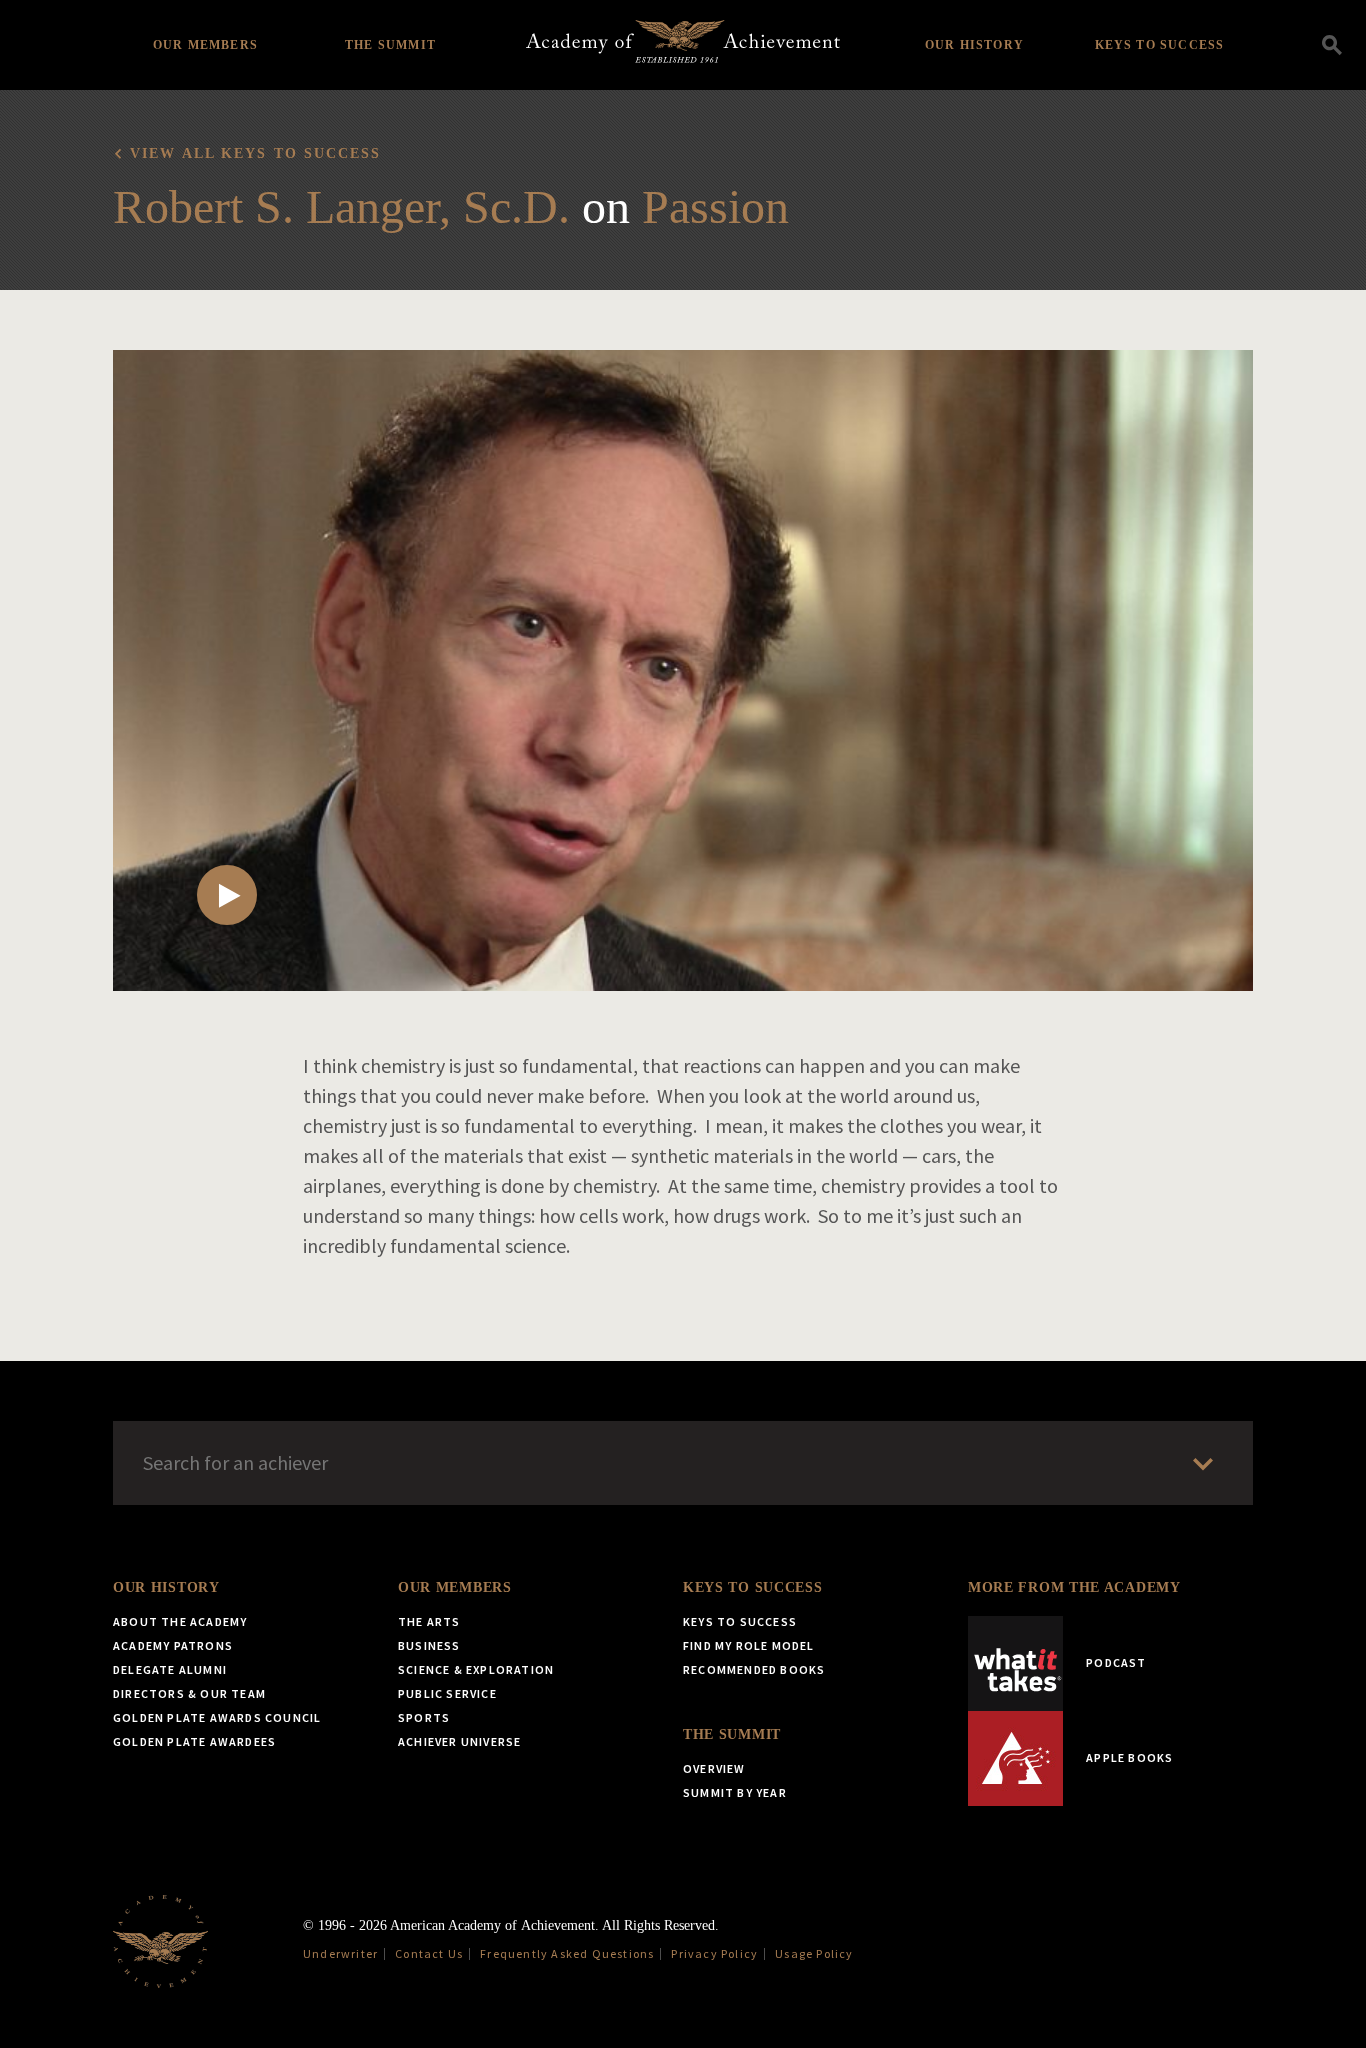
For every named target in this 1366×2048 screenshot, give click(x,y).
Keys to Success (1160, 45)
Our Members (205, 45)
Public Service (447, 1693)
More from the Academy (1074, 1587)
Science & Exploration (476, 1669)
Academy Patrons (173, 1645)
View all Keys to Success (255, 153)
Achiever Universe (459, 1741)
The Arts (429, 1621)
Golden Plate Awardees (194, 1741)
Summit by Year (735, 1792)
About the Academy (180, 1621)
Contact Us (429, 1953)
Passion (715, 206)
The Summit (390, 45)
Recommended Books (754, 1669)
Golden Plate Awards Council (217, 1717)
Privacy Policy (714, 1953)
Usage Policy (814, 1953)
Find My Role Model (749, 1645)
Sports (424, 1717)
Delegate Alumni (170, 1669)
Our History (974, 45)
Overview (714, 1768)
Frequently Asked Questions (567, 1953)
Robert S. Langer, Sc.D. (341, 206)
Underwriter (340, 1953)
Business (429, 1645)
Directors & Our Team (189, 1693)
